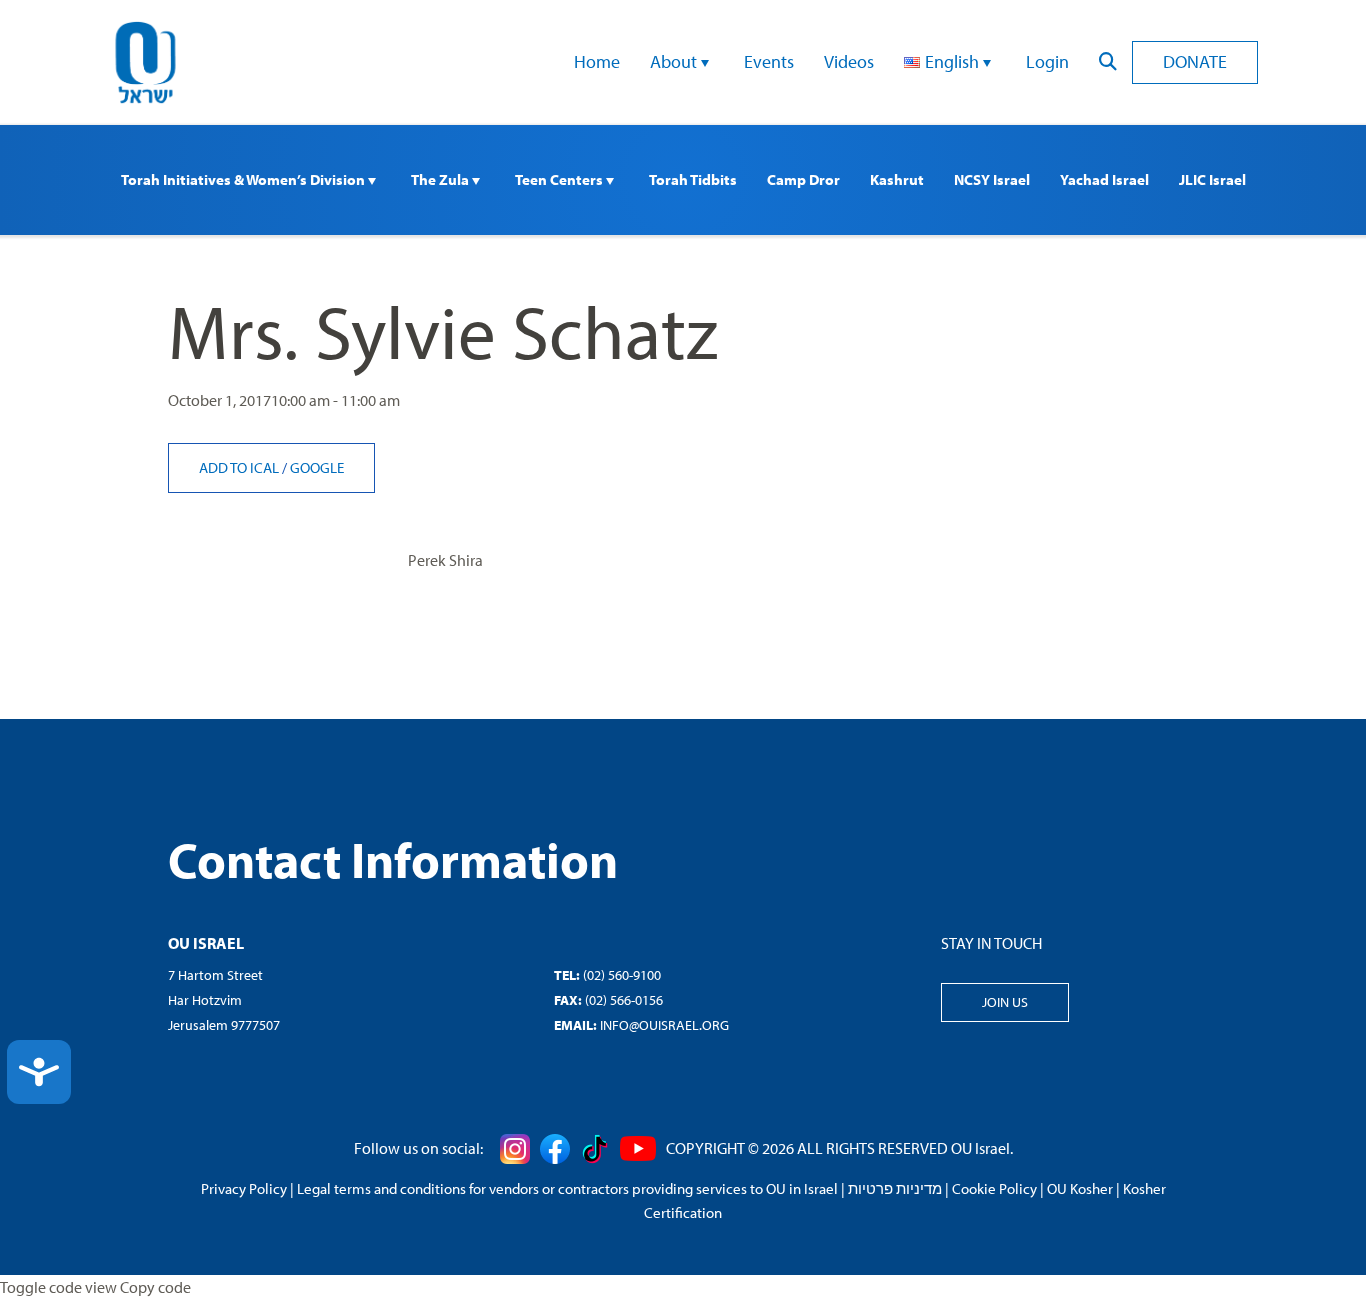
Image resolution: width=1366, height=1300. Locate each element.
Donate (1195, 61)
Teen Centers (560, 179)
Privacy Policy (244, 1188)
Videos (849, 61)
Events (769, 61)
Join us (1005, 1002)
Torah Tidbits (693, 179)
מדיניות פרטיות (895, 1188)
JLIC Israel (1212, 179)
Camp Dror (803, 179)
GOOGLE (317, 467)
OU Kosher (1080, 1188)
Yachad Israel (1104, 179)
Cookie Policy (994, 1188)
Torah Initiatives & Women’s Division (244, 179)
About (675, 61)
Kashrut (897, 179)
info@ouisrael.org (664, 1025)
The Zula (441, 179)
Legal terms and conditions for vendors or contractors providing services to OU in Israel (567, 1188)
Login (1047, 61)
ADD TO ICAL (240, 467)
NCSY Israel (992, 179)
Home (597, 61)
